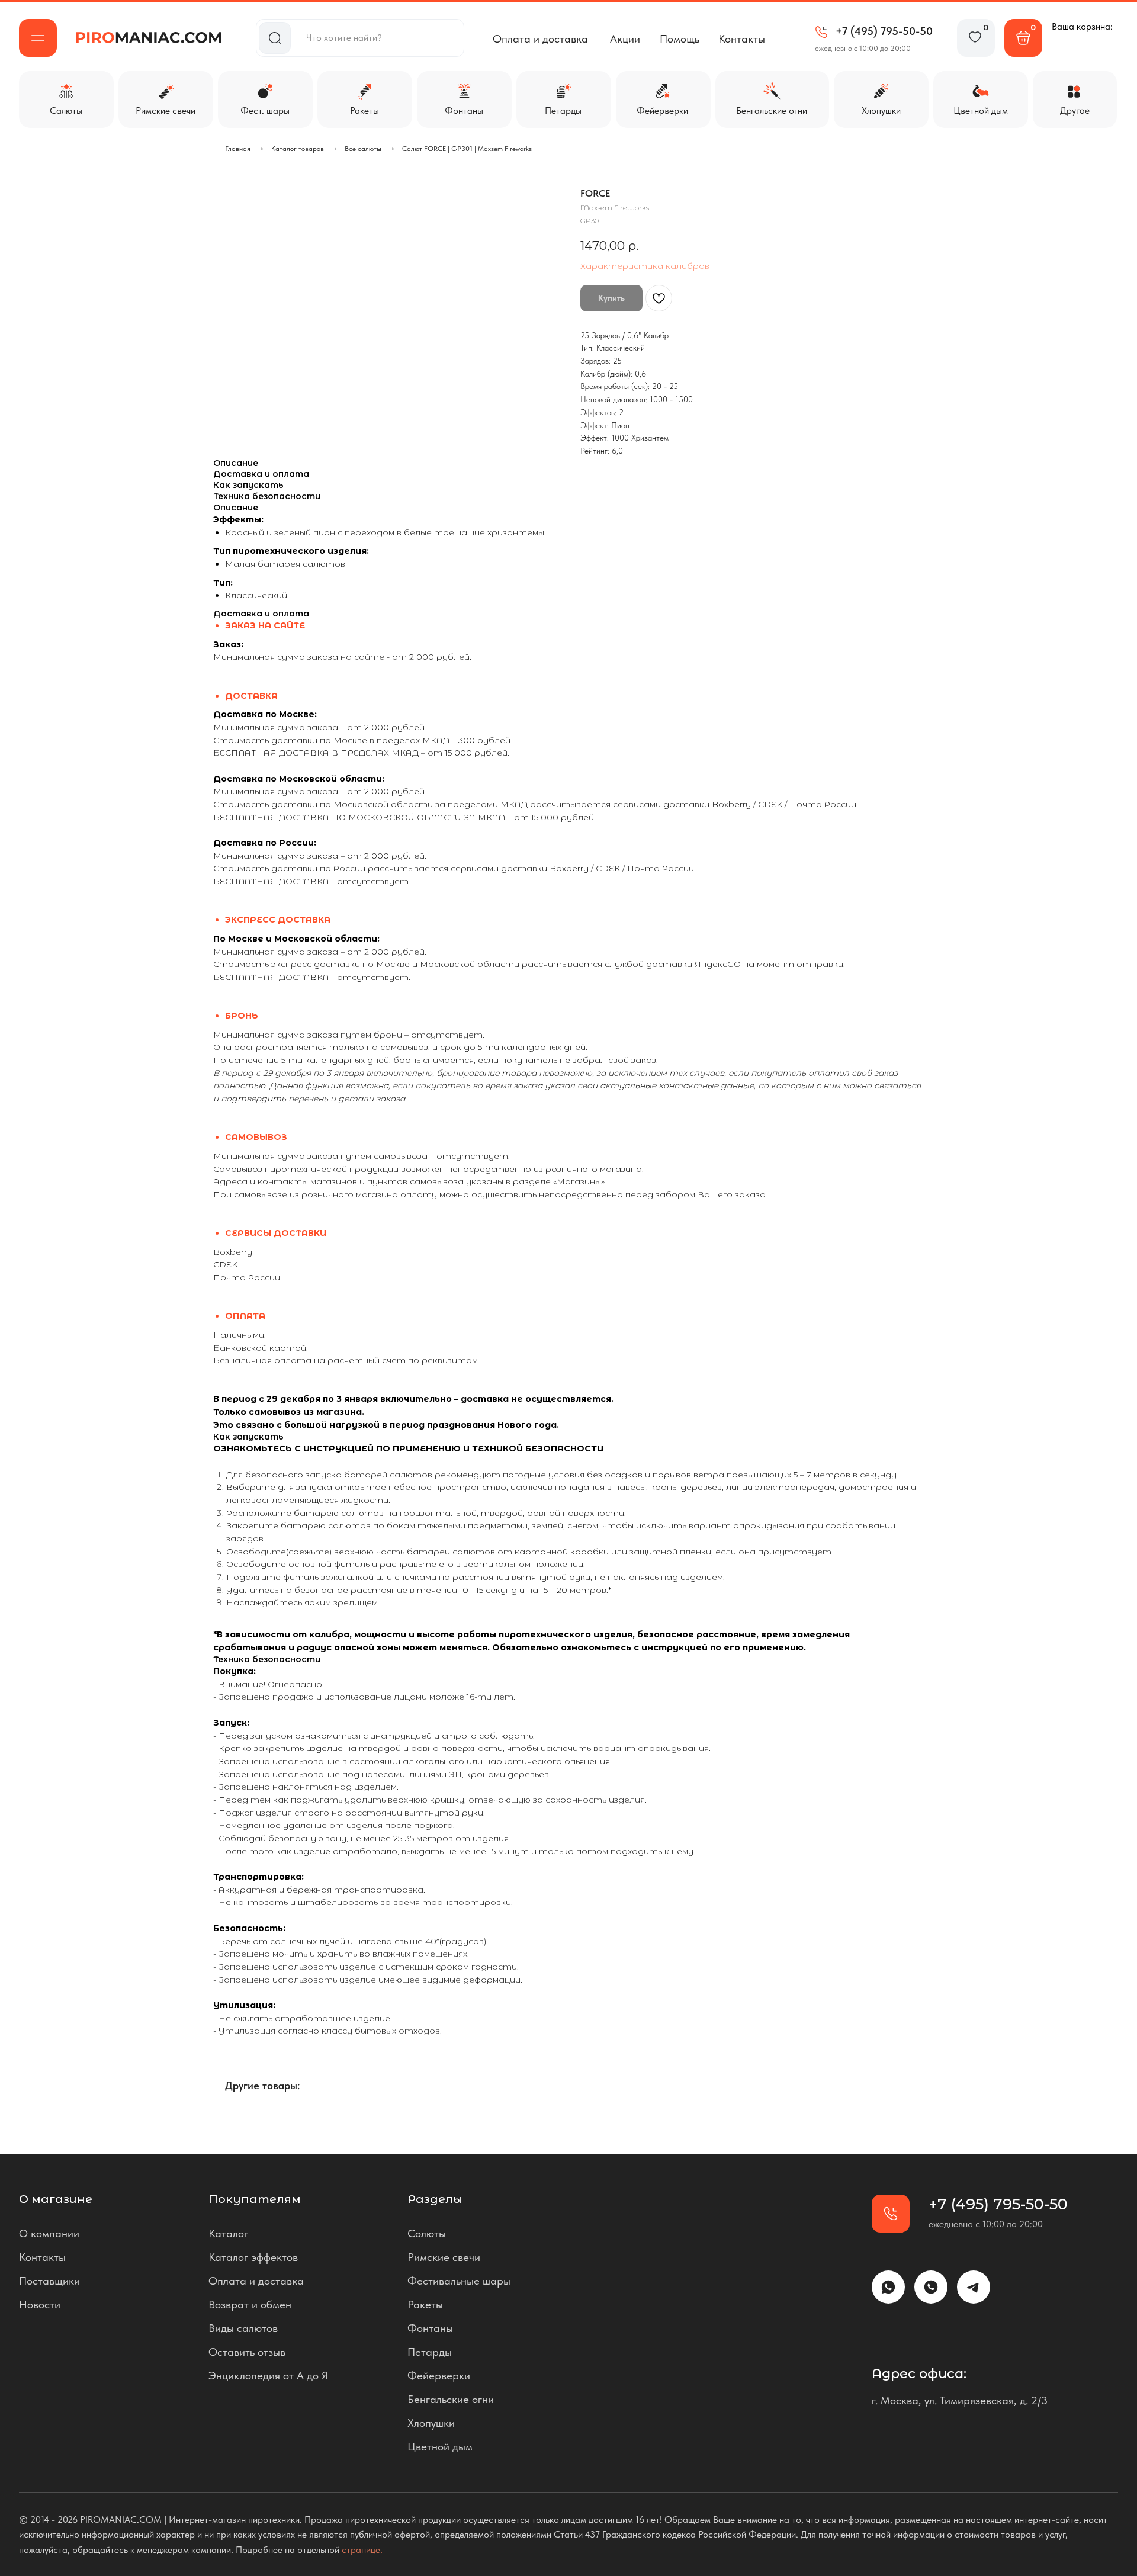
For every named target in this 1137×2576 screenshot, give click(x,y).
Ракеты (425, 2304)
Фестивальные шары (459, 2281)
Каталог (228, 2233)
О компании (49, 2233)
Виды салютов (243, 2328)
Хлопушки (431, 2423)
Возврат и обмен (250, 2304)
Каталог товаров (298, 149)
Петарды (430, 2352)
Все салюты (363, 149)
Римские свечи (444, 2257)
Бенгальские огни (451, 2399)
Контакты (742, 39)
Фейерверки (439, 2376)
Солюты (427, 2233)
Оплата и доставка (540, 39)
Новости (40, 2304)
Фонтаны (430, 2328)
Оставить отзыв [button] (247, 2352)
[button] (38, 38)
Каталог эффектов (253, 2257)
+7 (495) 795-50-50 (884, 31)
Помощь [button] (680, 39)
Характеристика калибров (645, 266)
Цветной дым (440, 2447)
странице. (362, 2550)
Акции (625, 39)
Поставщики (49, 2281)
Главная (238, 149)
